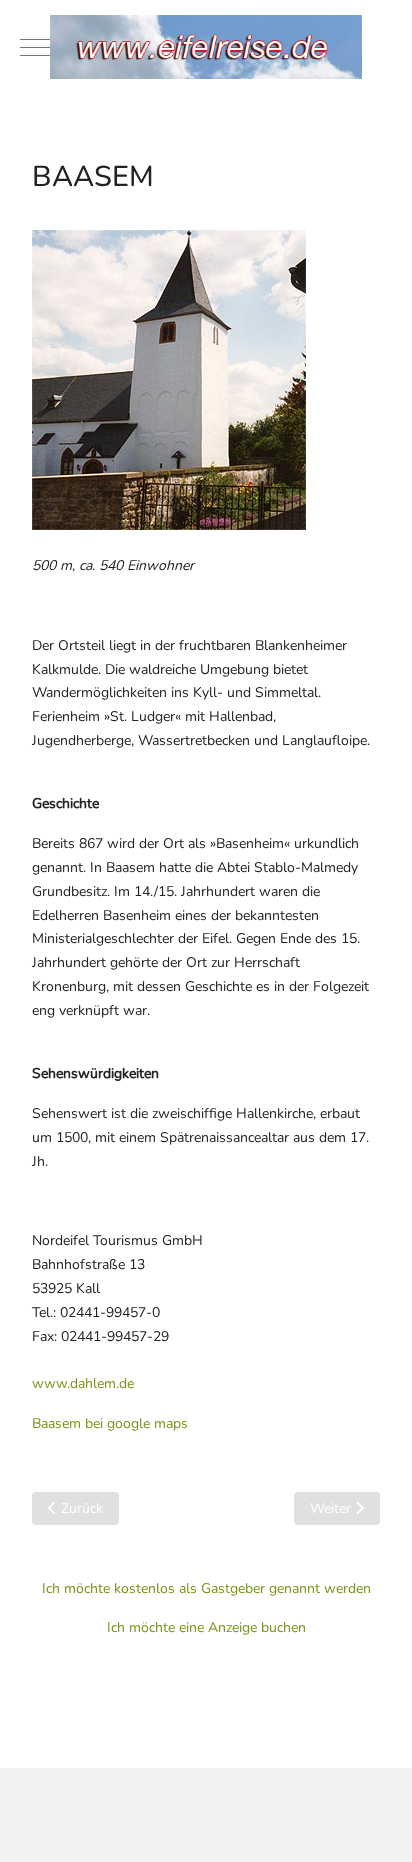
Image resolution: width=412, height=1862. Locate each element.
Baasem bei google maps (110, 1423)
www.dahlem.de (83, 1383)
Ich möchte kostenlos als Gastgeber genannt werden (206, 1588)
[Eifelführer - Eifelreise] (206, 47)
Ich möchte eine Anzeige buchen (206, 1627)
